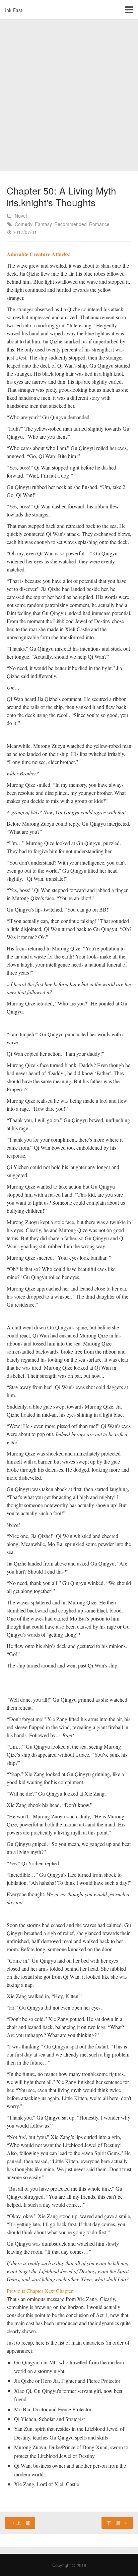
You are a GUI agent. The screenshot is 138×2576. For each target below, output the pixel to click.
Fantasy (43, 224)
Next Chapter (59, 2291)
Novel (21, 216)
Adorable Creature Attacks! (39, 254)
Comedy (24, 224)
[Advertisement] (69, 96)
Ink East (14, 10)
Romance (99, 224)
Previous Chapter (26, 2291)
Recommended (71, 224)
